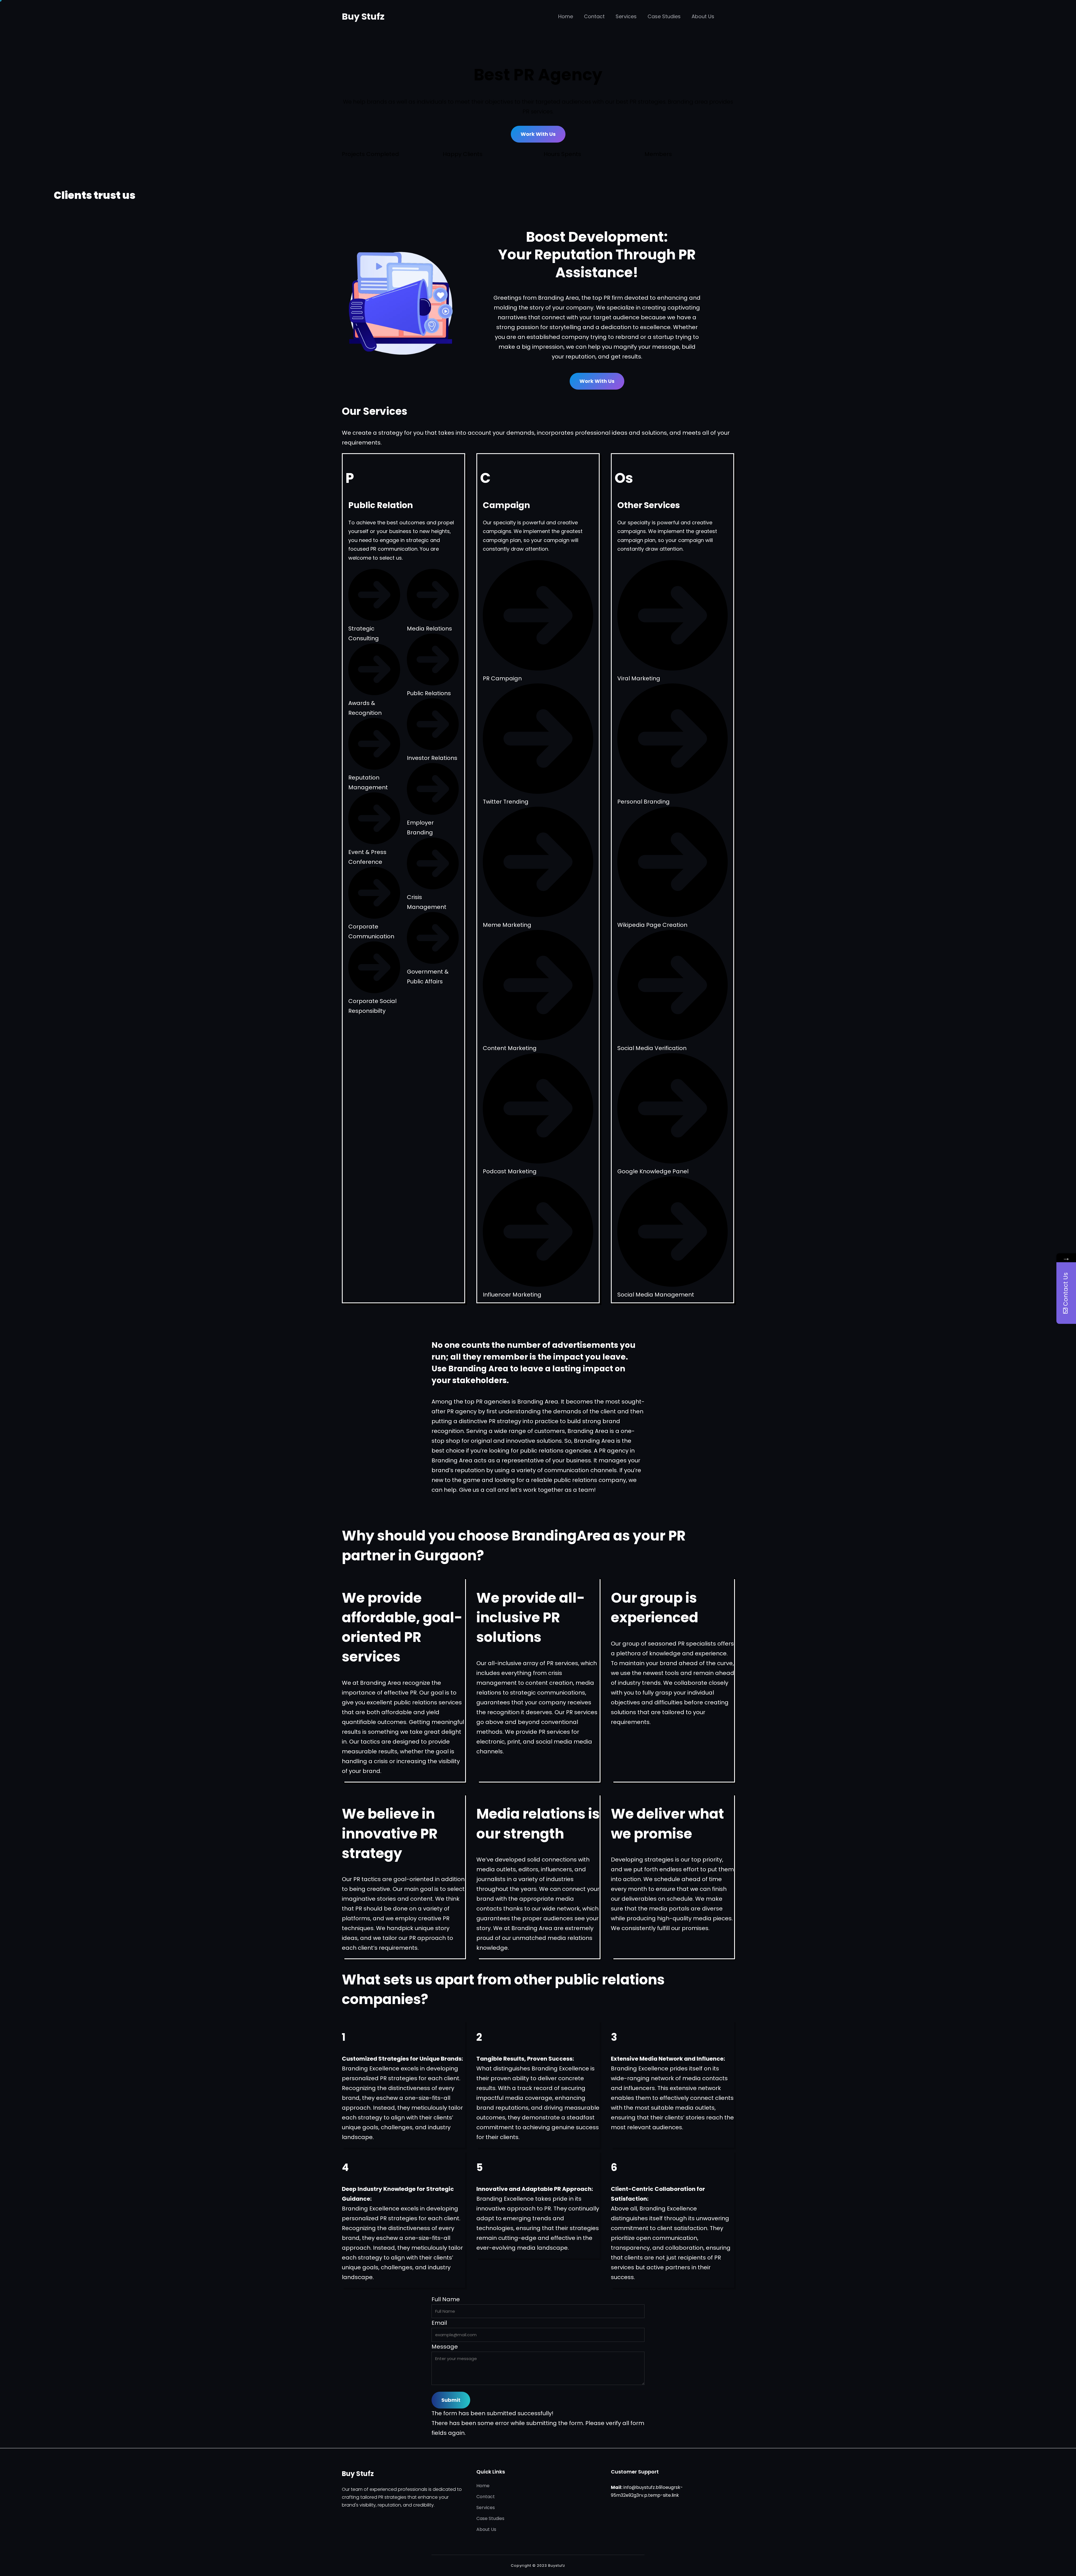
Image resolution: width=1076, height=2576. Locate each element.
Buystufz (557, 2565)
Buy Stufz (363, 16)
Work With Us (538, 134)
